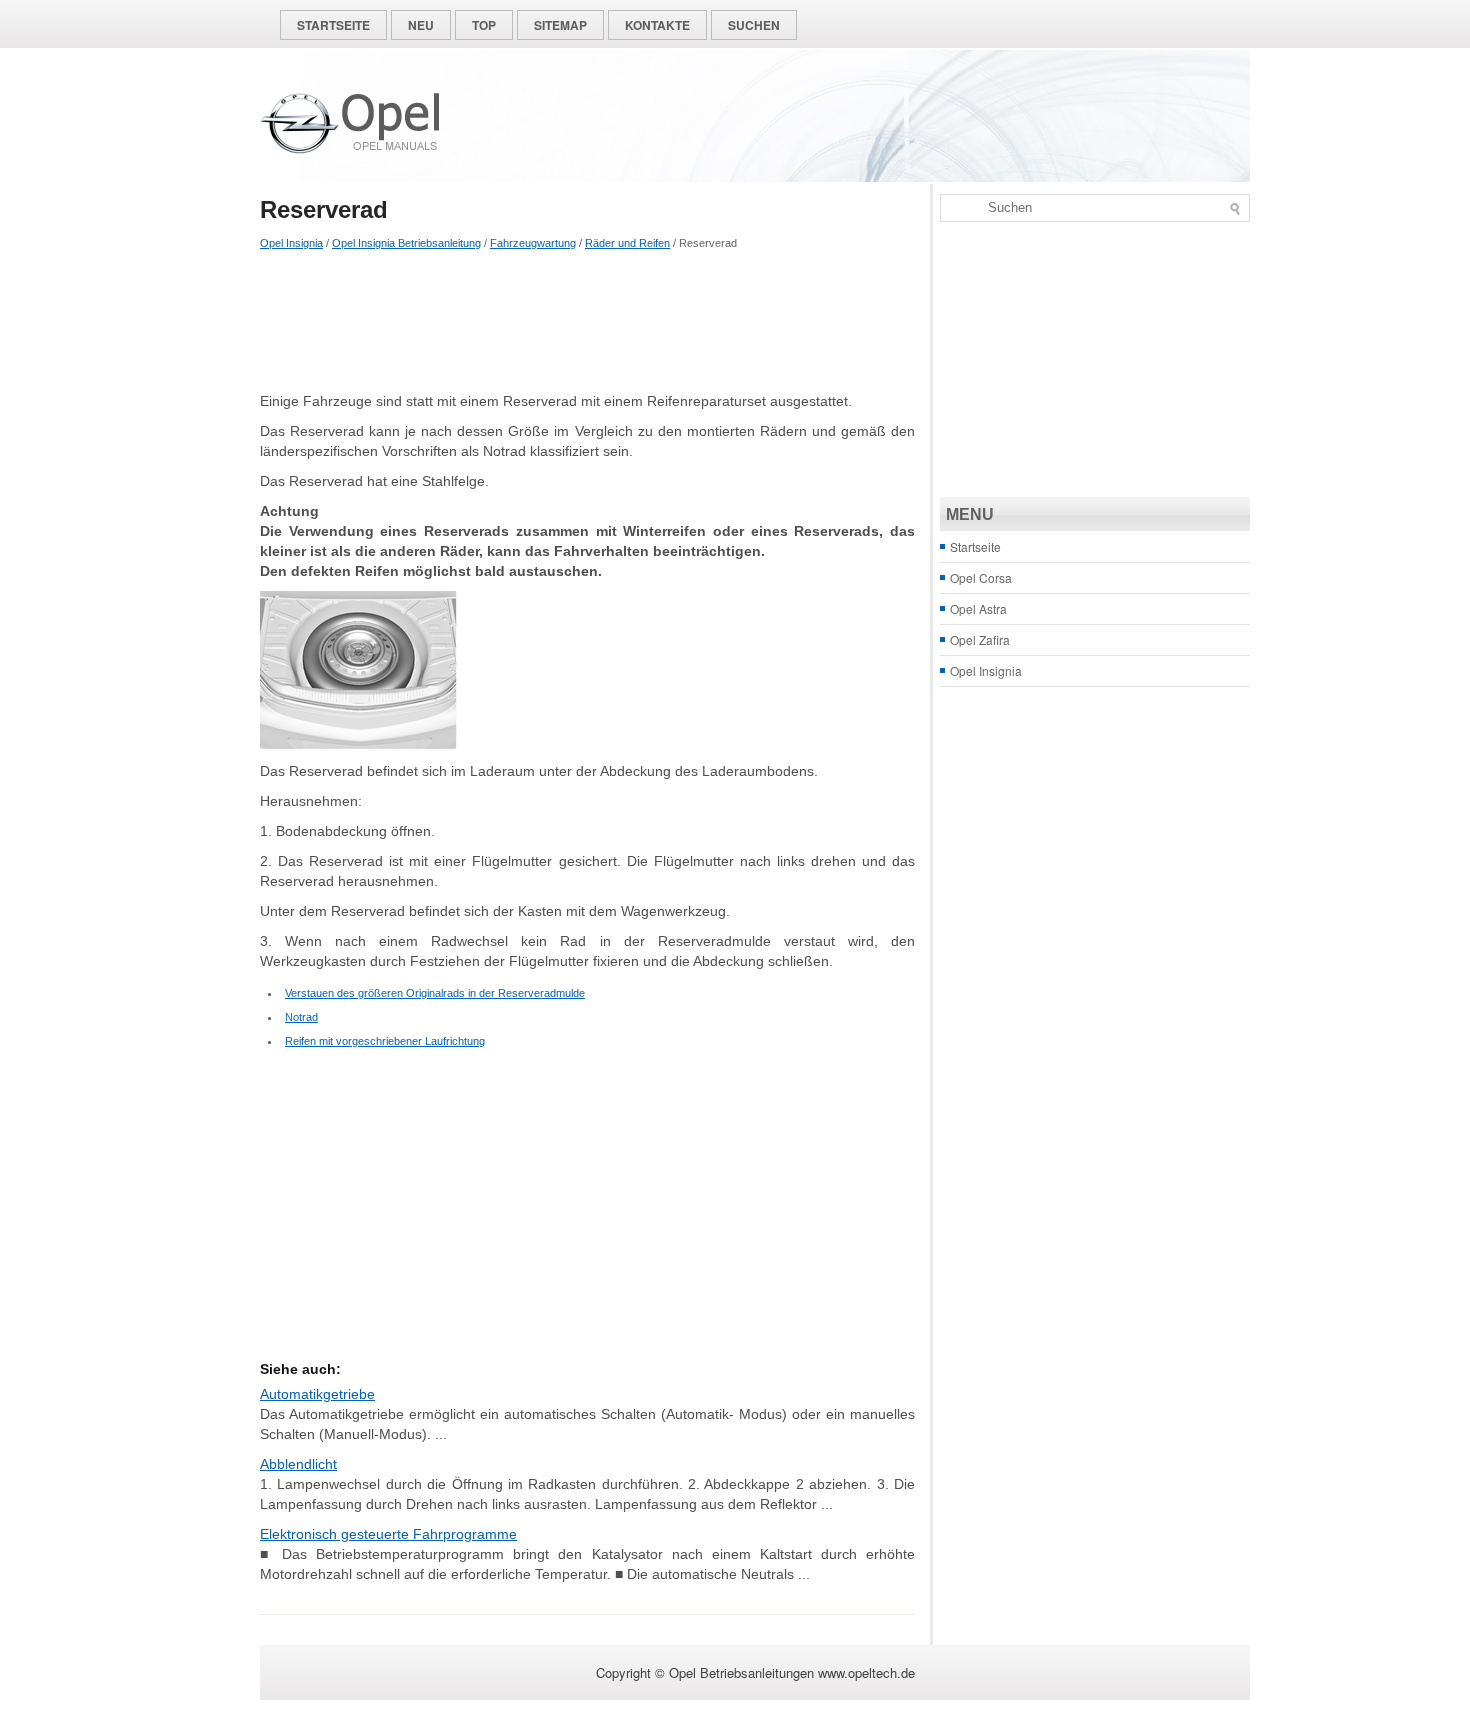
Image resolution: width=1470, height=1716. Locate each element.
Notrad (301, 1017)
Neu (421, 25)
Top (484, 25)
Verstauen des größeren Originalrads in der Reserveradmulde (435, 993)
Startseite (333, 25)
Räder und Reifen (627, 243)
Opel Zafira (980, 639)
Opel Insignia (291, 243)
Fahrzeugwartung (533, 243)
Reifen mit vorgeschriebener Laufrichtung (385, 1041)
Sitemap (560, 25)
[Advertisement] (587, 321)
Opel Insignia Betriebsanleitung (406, 243)
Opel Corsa (981, 577)
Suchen (754, 25)
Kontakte (657, 25)
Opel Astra (978, 608)
